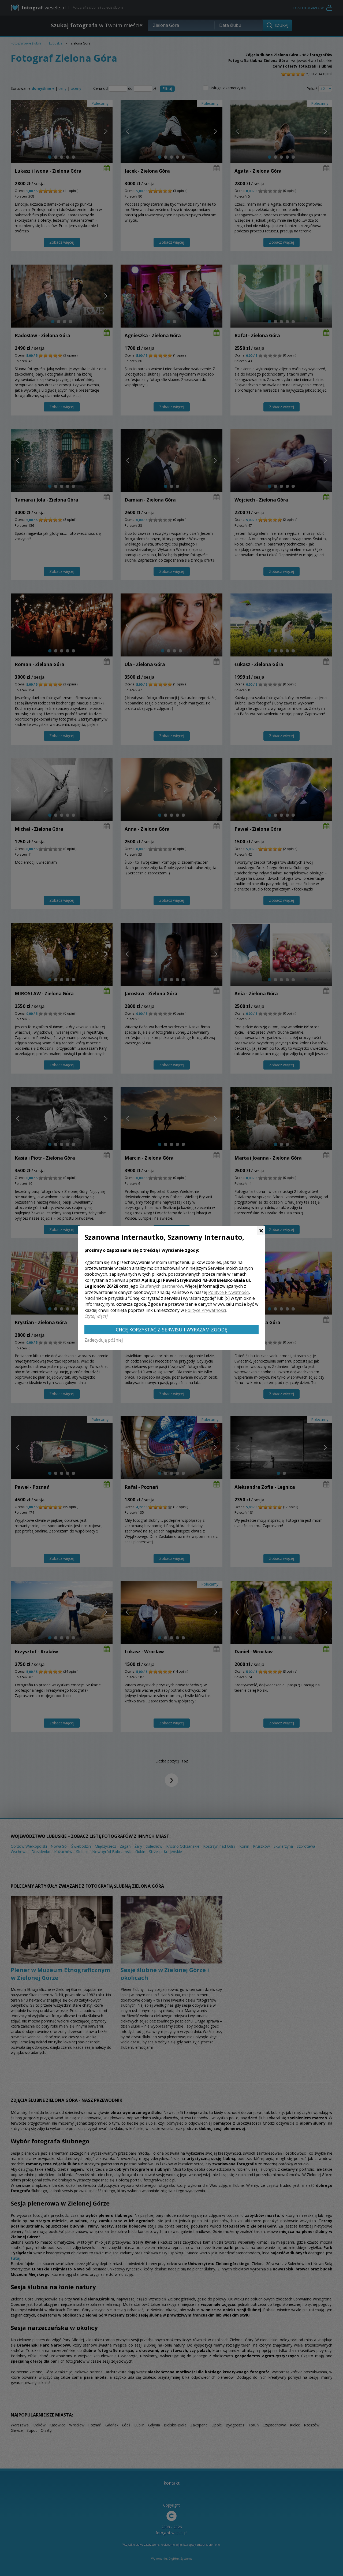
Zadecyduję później (104, 1340)
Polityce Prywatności (229, 1292)
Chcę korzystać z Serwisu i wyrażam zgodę (171, 1330)
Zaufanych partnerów (161, 1286)
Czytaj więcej (96, 1316)
